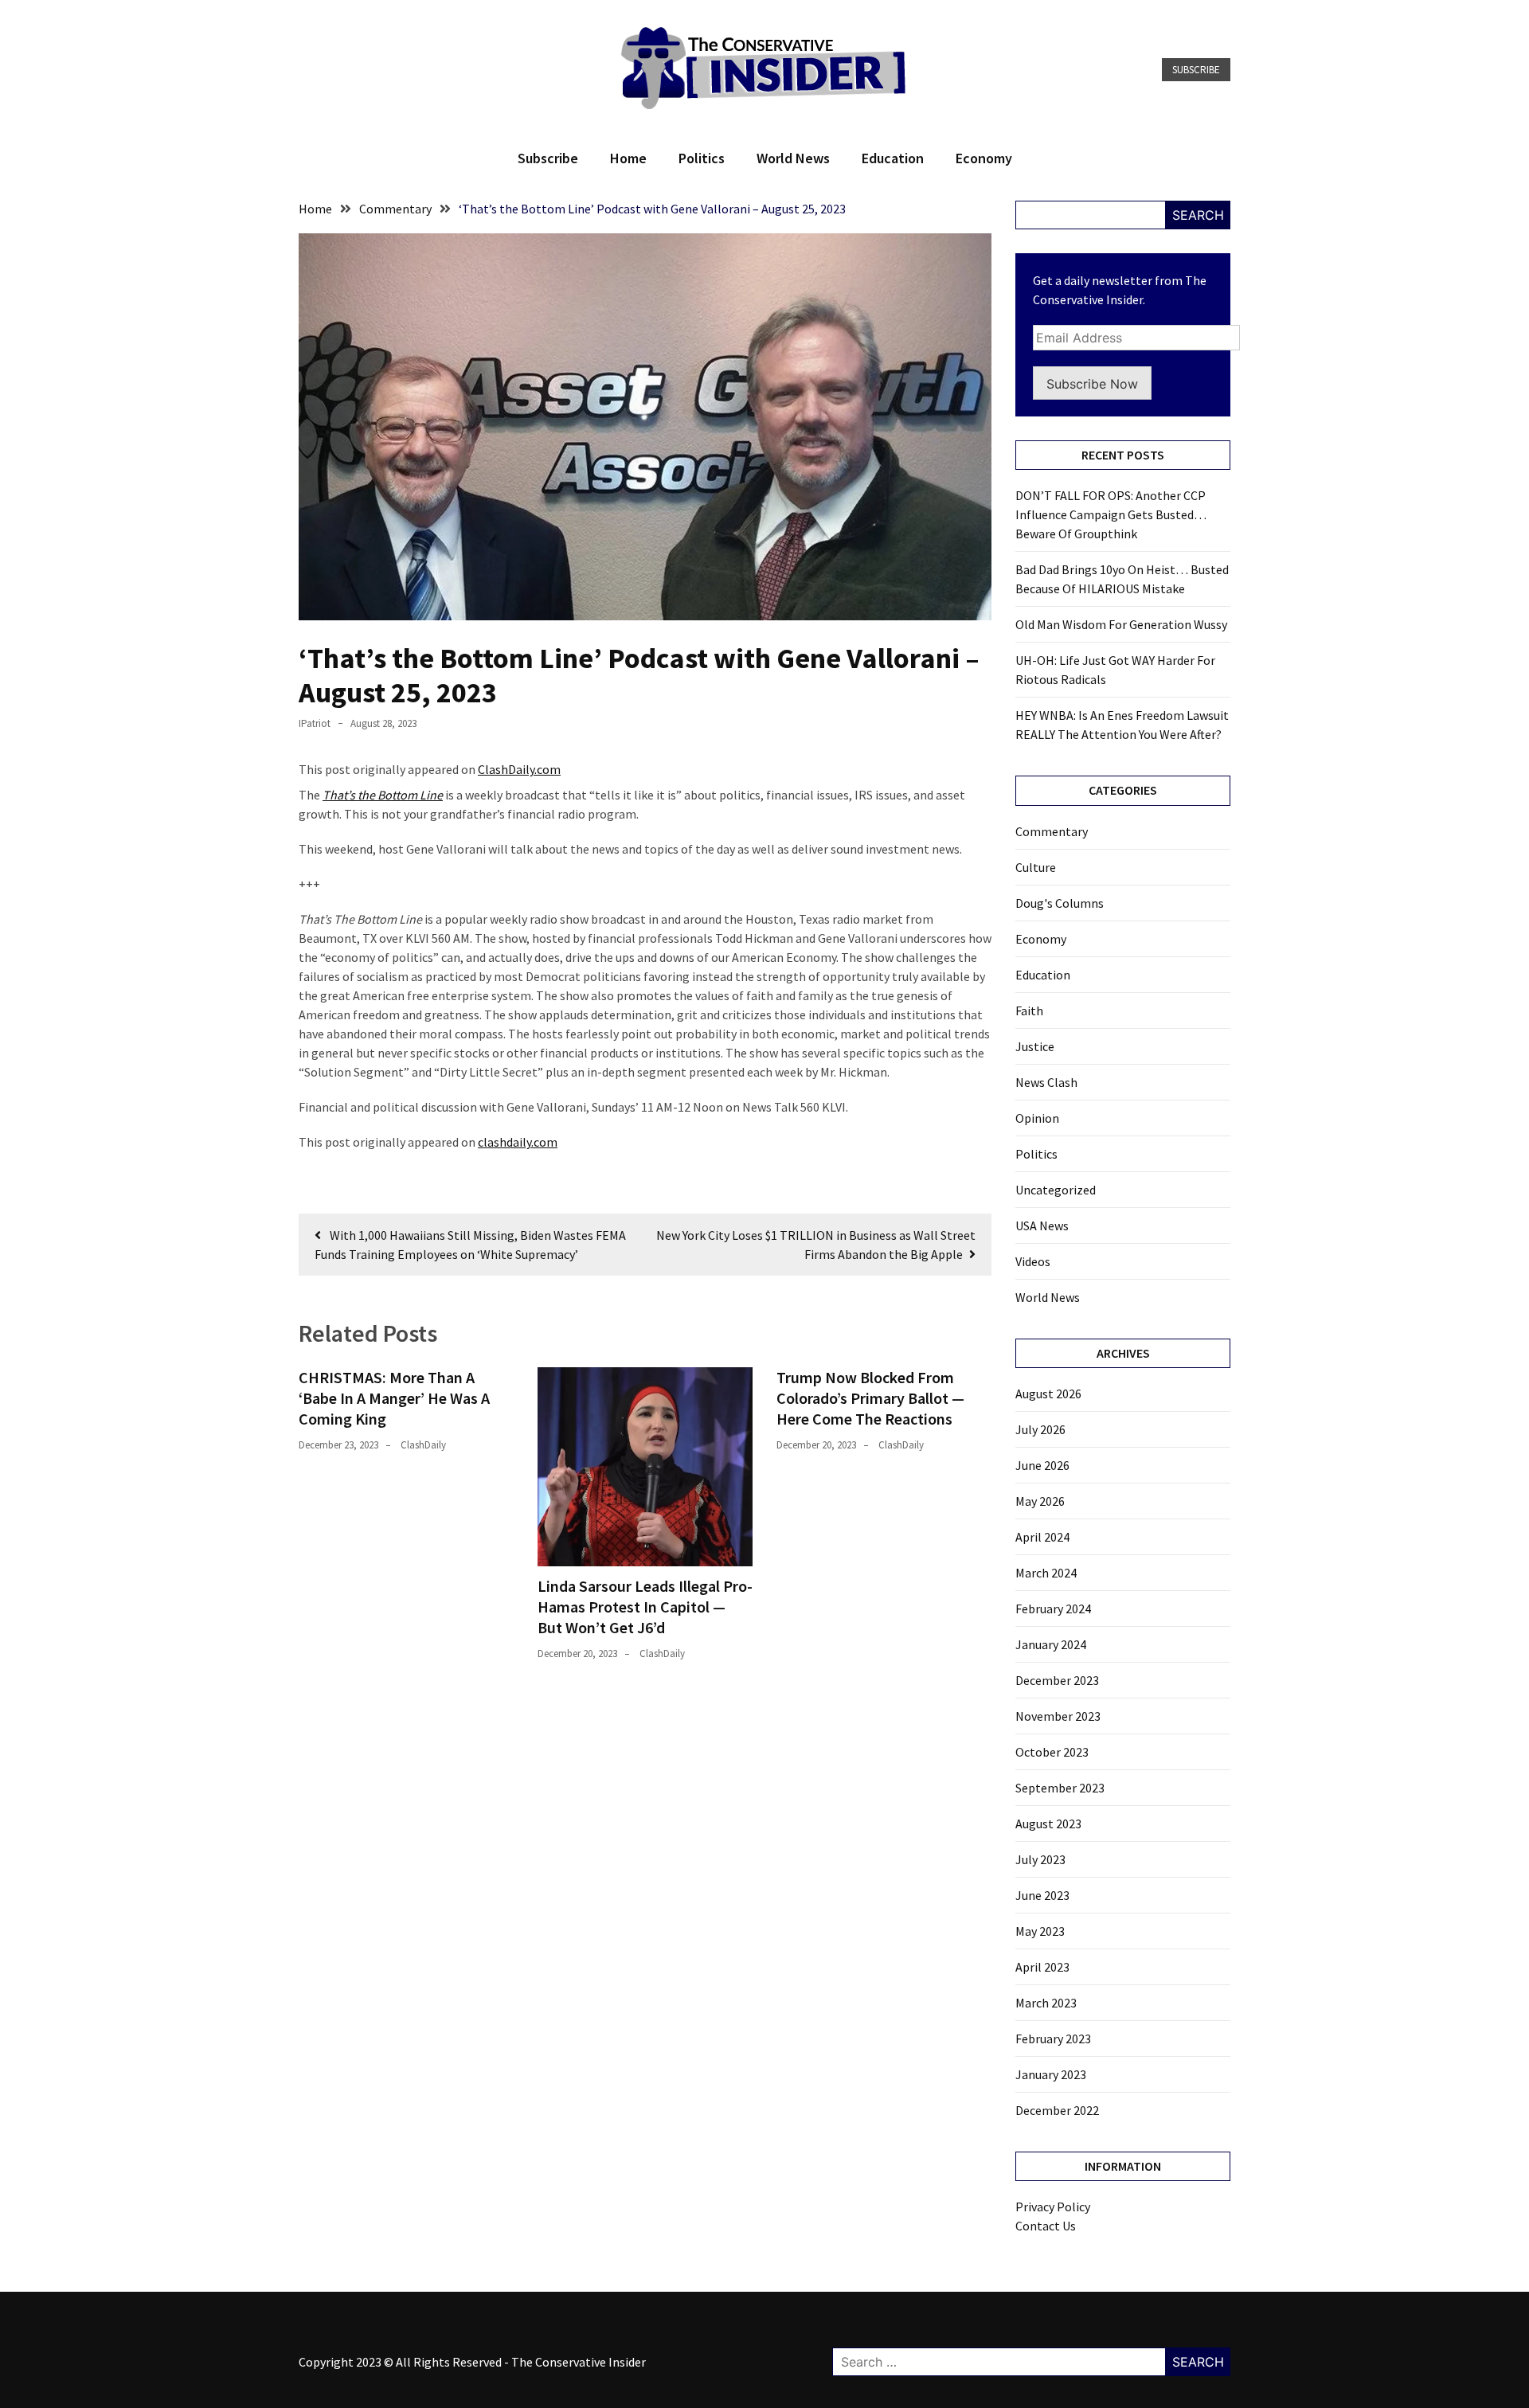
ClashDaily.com (519, 769)
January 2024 (1051, 1644)
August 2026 (1048, 1394)
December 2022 (1057, 2110)
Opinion (1037, 1118)
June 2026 (1042, 1465)
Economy (984, 158)
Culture (1036, 867)
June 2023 (1042, 1895)
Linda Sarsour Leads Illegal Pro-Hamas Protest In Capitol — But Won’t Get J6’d (645, 1607)
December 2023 (1057, 1680)
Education (893, 158)
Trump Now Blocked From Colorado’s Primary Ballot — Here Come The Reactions (870, 1398)
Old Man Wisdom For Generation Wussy (1121, 624)
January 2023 (1051, 2074)
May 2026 (1040, 1501)
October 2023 (1052, 1752)
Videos (1033, 1261)
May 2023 (1040, 1931)
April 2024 (1042, 1537)
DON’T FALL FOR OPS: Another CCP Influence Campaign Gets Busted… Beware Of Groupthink (1111, 514)
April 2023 (1042, 1967)
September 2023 (1060, 1788)
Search (1198, 215)
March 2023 (1046, 2003)
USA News (1042, 1225)
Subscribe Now (1092, 384)
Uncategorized (1056, 1190)
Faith (1029, 1010)
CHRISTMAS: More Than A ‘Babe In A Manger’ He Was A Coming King (394, 1398)
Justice (1035, 1046)
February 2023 (1053, 2039)
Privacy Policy (1053, 2207)
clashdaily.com (518, 1142)
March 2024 (1046, 1573)
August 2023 (1048, 1824)
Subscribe (1196, 70)
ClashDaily (423, 1445)
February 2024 (1053, 1609)
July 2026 (1040, 1429)
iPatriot (315, 723)
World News (793, 158)
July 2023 (1040, 1859)
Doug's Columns (1060, 903)
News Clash (1046, 1082)
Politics (702, 158)
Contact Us (1046, 2226)
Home (628, 158)
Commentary (1052, 831)
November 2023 (1058, 1716)
